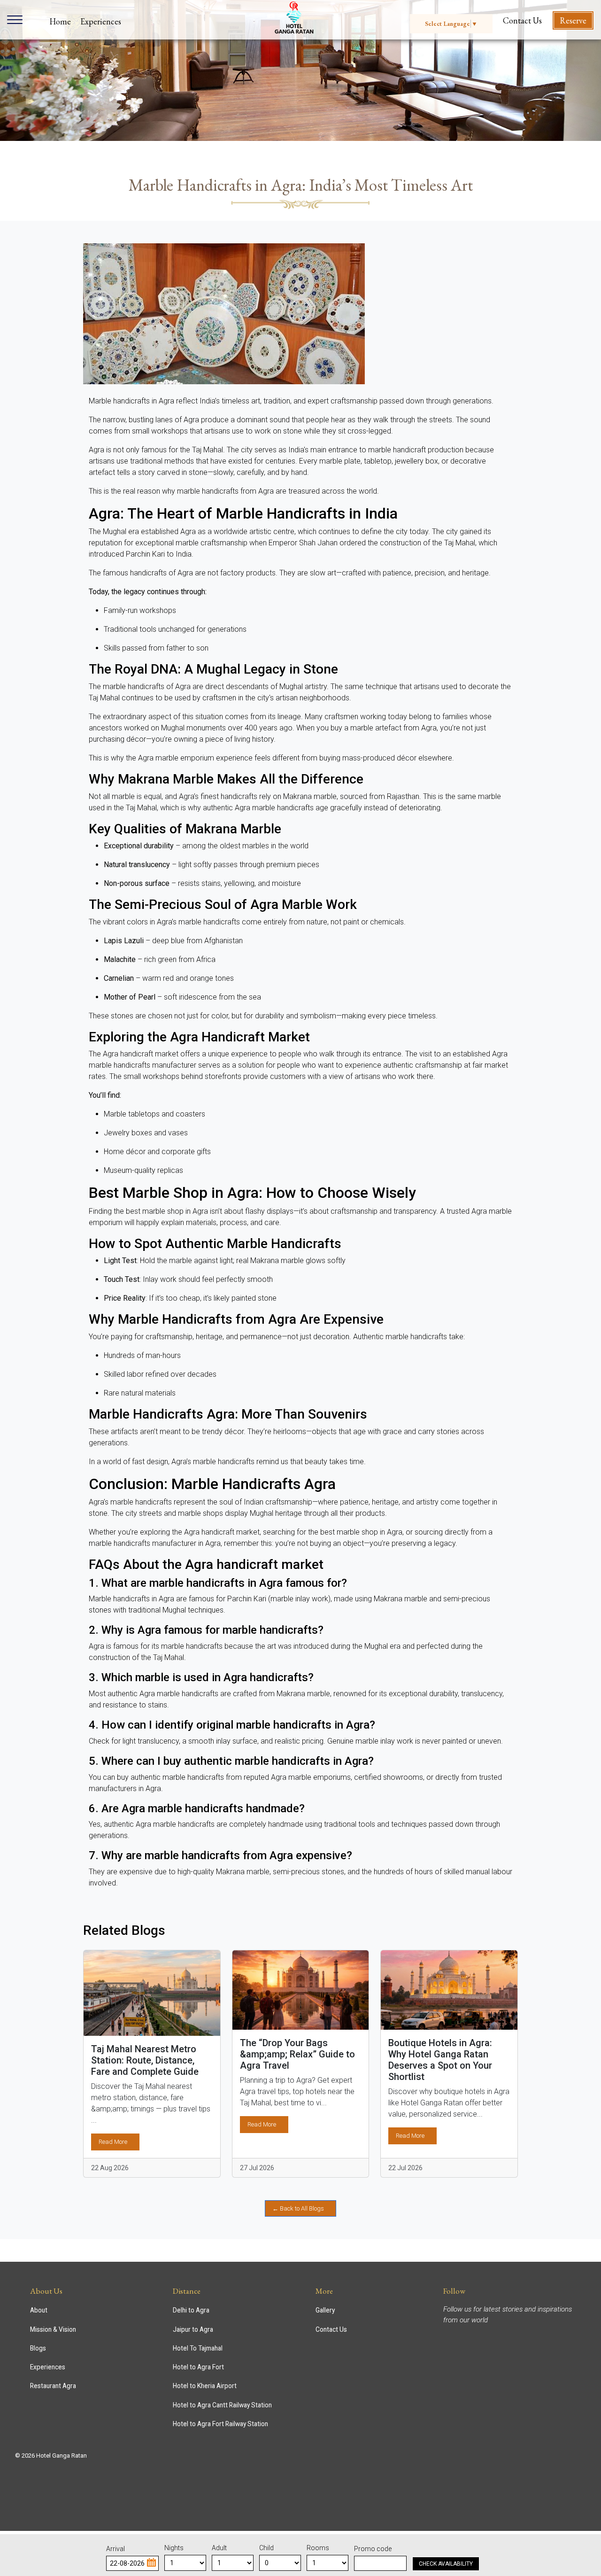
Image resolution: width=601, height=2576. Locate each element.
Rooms (318, 2548)
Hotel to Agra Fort (198, 2367)
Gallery (325, 2310)
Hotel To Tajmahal (198, 2348)
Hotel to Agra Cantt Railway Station (222, 2405)
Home (60, 21)
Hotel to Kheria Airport (205, 2386)
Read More (113, 2142)
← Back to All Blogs (298, 2208)
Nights (174, 2548)
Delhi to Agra (191, 2310)
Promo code (373, 2549)
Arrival (116, 2549)
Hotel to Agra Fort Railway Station (220, 2424)
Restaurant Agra (53, 2386)
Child (266, 2548)
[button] (151, 2562)
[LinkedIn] (463, 2337)
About (39, 2310)
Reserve (573, 20)
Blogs (38, 2348)
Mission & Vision (53, 2329)
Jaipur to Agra (193, 2329)
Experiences (101, 21)
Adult (219, 2548)
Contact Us (522, 20)
